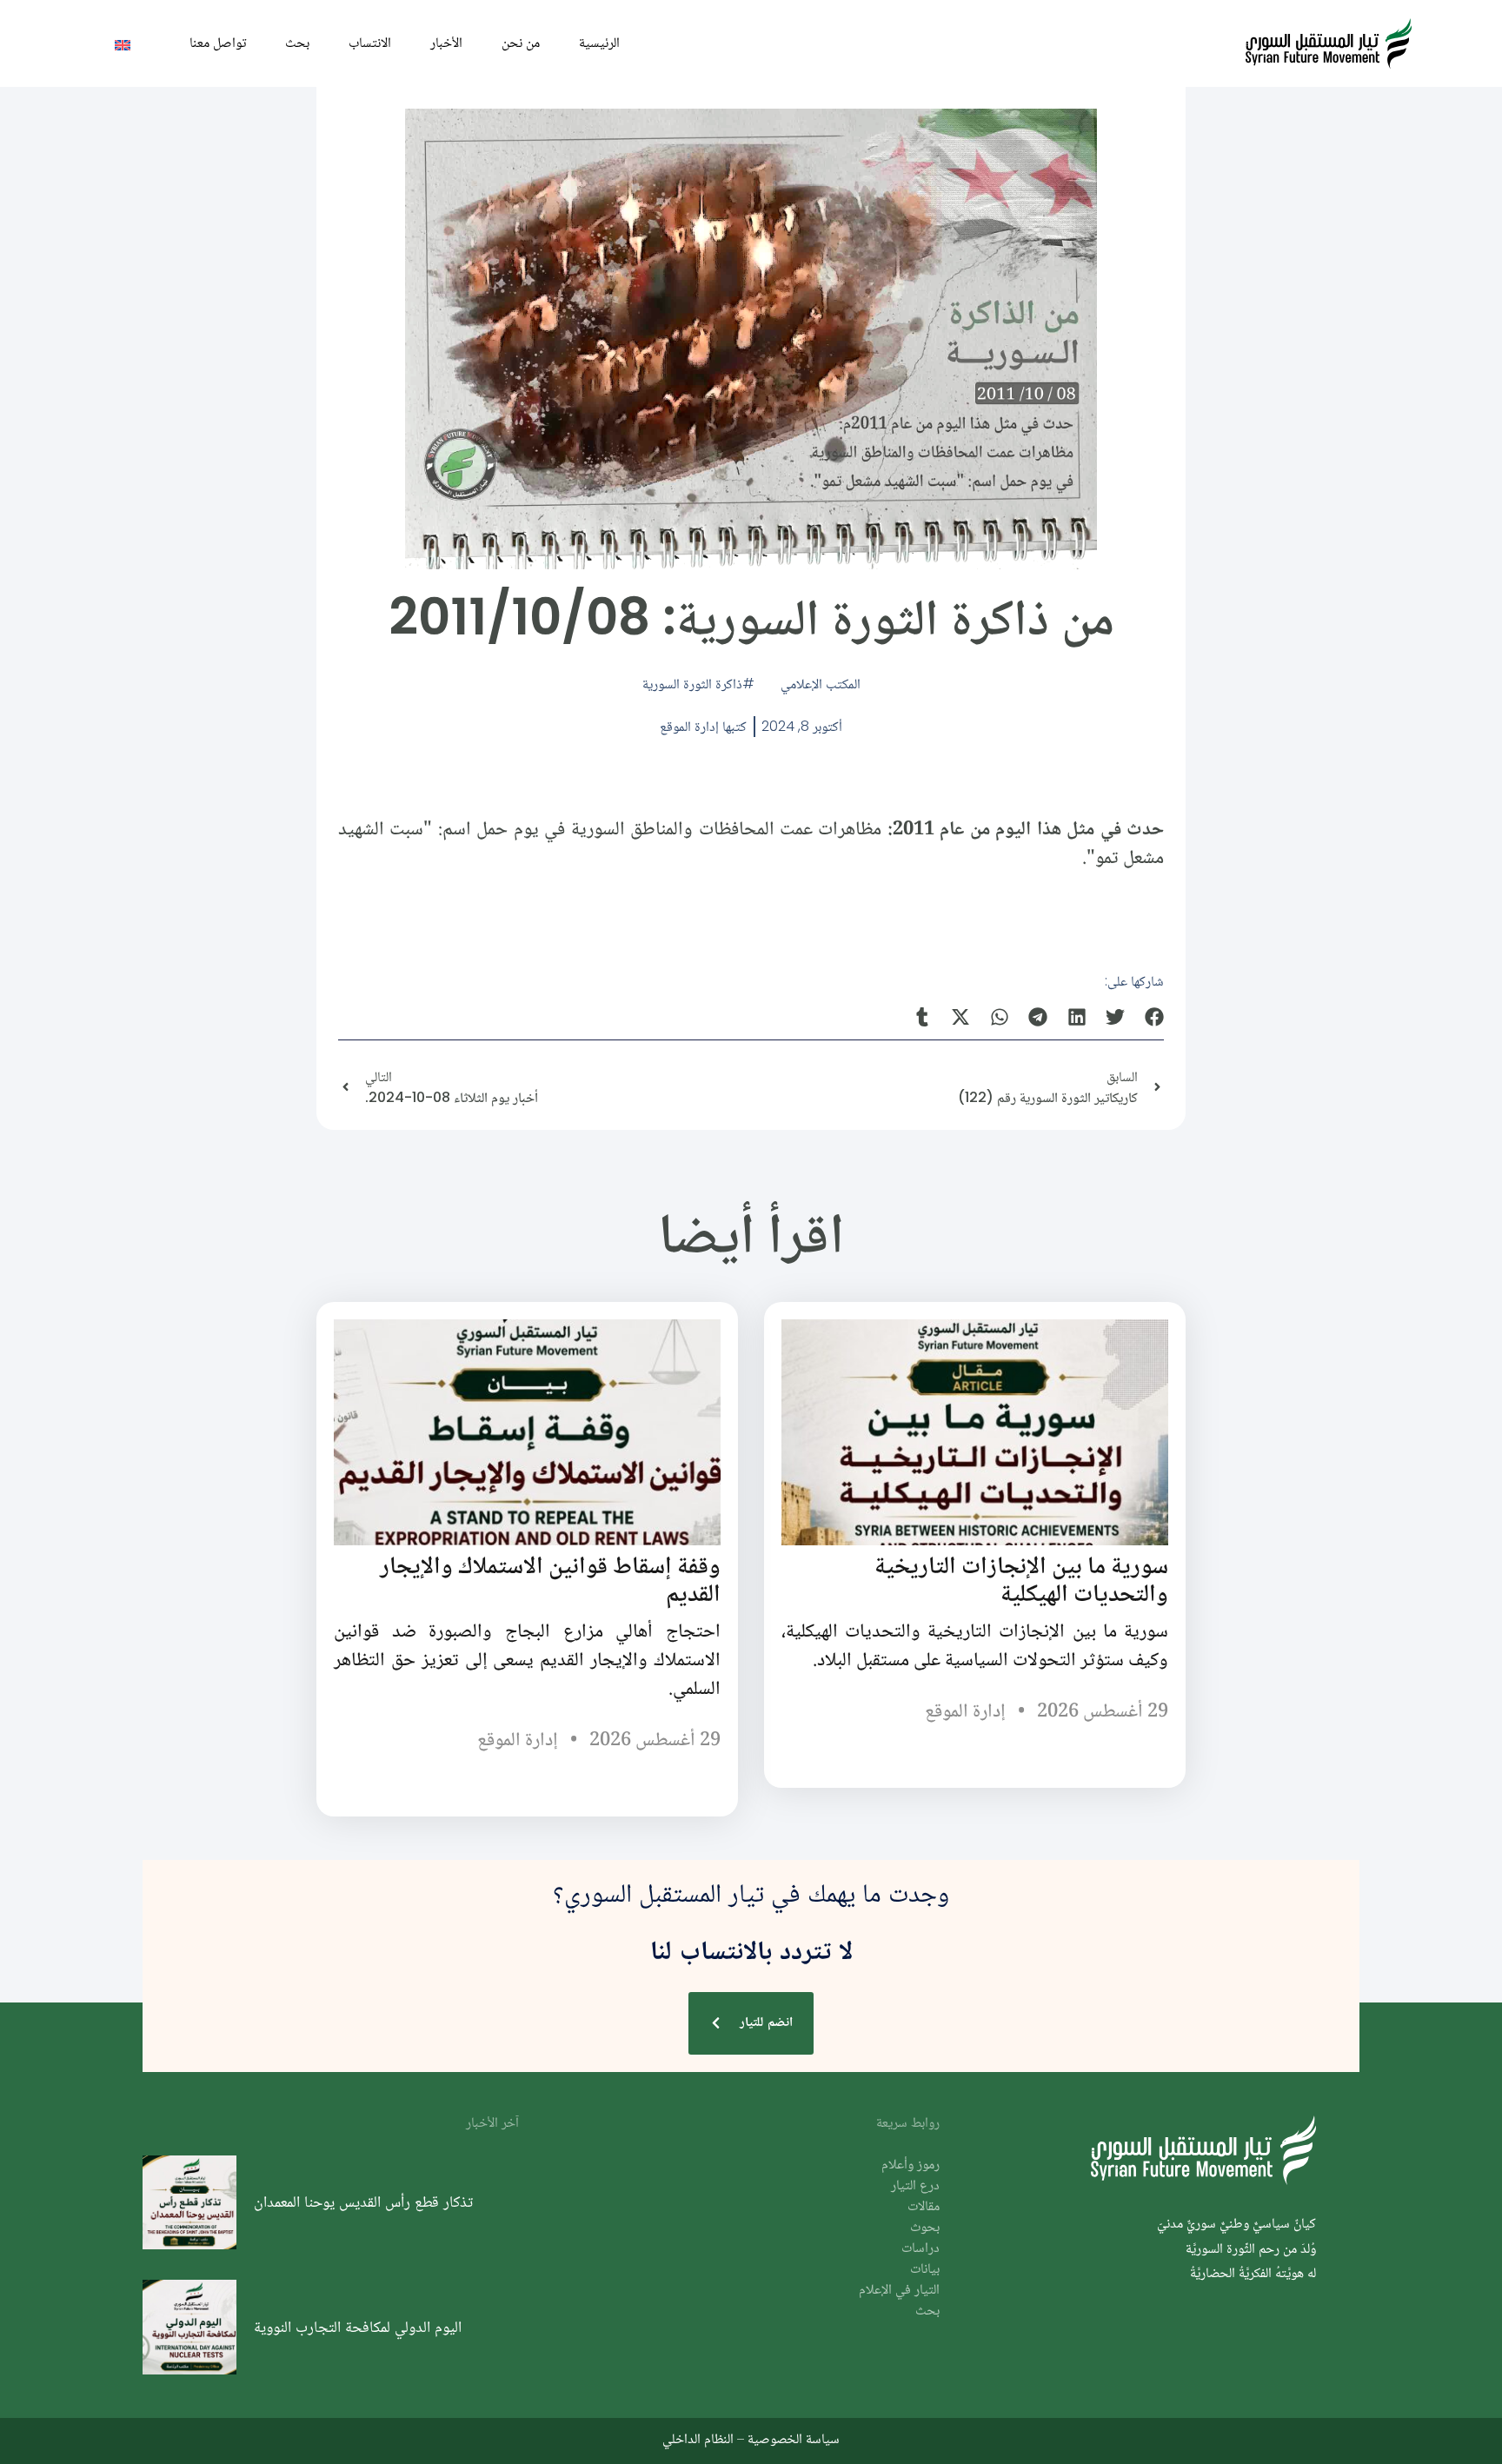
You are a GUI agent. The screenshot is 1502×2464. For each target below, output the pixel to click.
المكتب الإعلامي (821, 684)
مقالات (924, 2207)
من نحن (521, 42)
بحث (297, 42)
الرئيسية (599, 42)
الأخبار (446, 42)
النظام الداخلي (698, 2438)
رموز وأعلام (911, 2165)
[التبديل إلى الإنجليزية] (123, 44)
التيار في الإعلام (899, 2291)
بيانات (925, 2270)
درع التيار (915, 2186)
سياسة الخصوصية (794, 2438)
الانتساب (370, 42)
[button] (1155, 1016)
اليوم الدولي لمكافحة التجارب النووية (358, 2327)
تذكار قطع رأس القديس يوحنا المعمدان (363, 2202)
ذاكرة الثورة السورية (692, 684)
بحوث (925, 2228)
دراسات (920, 2249)
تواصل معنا (218, 42)
